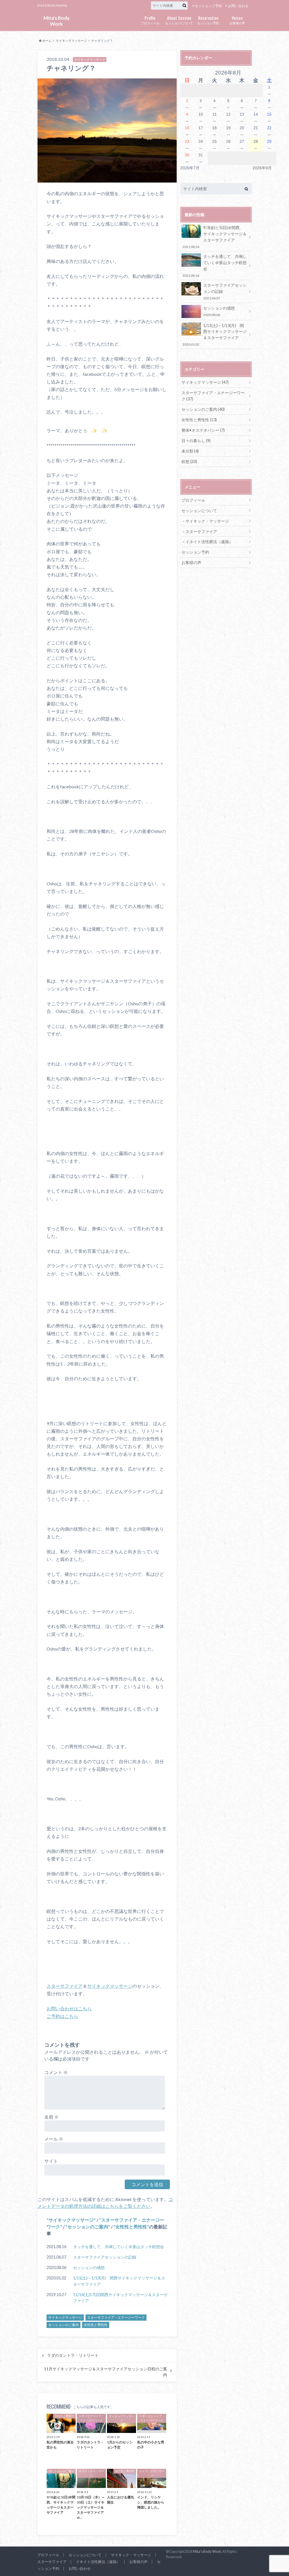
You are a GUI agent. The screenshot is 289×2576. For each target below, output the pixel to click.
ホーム (47, 40)
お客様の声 (237, 20)
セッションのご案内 (88, 2227)
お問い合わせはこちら (69, 2008)
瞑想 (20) (189, 461)
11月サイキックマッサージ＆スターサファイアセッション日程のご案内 (106, 2372)
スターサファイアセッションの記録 (105, 2257)
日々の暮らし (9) (196, 441)
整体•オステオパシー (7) (203, 430)
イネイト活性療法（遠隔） (209, 542)
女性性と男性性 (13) (199, 420)
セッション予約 (208, 20)
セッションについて (179, 20)
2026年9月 (262, 168)
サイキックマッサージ (71, 40)
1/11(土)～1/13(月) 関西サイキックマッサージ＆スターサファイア (119, 2281)
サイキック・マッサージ (207, 521)
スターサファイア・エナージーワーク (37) (213, 396)
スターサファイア (65, 1986)
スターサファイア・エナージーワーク (116, 2317)
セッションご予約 (208, 6)
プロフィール (150, 20)
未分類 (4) (190, 451)
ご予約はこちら (62, 2016)
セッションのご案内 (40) (203, 409)
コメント (56, 2072)
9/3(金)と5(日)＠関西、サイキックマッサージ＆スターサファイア (214, 237)
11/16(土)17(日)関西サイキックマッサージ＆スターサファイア (120, 2298)
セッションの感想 (89, 2267)
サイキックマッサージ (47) (205, 382)
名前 (52, 2117)
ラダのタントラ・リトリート (73, 2355)
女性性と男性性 (131, 2227)
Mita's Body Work (56, 21)
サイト (51, 2161)
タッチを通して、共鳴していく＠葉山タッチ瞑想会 (119, 2247)
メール (54, 2139)
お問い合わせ (238, 6)
